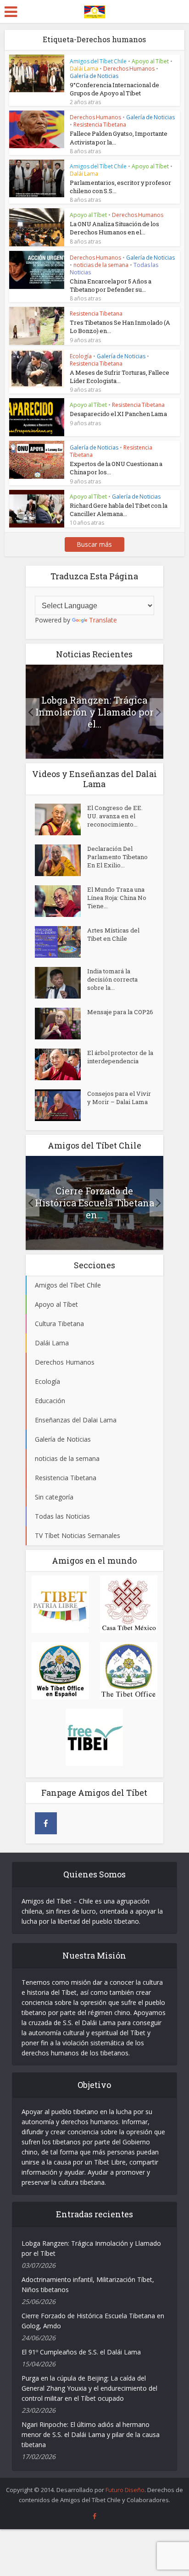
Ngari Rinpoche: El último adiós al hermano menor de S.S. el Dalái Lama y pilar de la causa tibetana (91, 2434)
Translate (103, 620)
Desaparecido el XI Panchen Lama (119, 414)
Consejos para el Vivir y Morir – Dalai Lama (119, 1098)
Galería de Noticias (94, 76)
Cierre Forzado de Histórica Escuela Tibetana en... (94, 1203)
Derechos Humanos (129, 69)
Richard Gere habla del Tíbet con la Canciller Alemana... (119, 510)
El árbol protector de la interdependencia (120, 1057)
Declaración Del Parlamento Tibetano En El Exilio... (117, 857)
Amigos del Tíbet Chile (98, 61)
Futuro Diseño (125, 2490)
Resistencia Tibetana (100, 125)
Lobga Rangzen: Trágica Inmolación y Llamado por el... (94, 712)
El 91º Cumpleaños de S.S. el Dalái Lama (81, 2352)
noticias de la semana (101, 265)
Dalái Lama (84, 69)
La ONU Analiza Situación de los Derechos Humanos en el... (114, 228)
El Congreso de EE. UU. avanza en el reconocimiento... (115, 816)
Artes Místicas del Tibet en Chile (113, 934)
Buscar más (94, 544)
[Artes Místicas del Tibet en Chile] (61, 942)
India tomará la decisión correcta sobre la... (112, 979)
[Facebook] (46, 1823)
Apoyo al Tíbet (150, 61)
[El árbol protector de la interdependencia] (61, 1064)
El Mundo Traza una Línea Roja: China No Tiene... (117, 898)
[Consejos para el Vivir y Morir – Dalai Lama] (61, 1105)
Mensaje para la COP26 (120, 1012)
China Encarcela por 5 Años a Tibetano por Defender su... (111, 285)
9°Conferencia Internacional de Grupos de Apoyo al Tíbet (114, 89)
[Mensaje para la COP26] (61, 1024)
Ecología (81, 356)
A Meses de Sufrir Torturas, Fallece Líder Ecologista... (120, 377)
